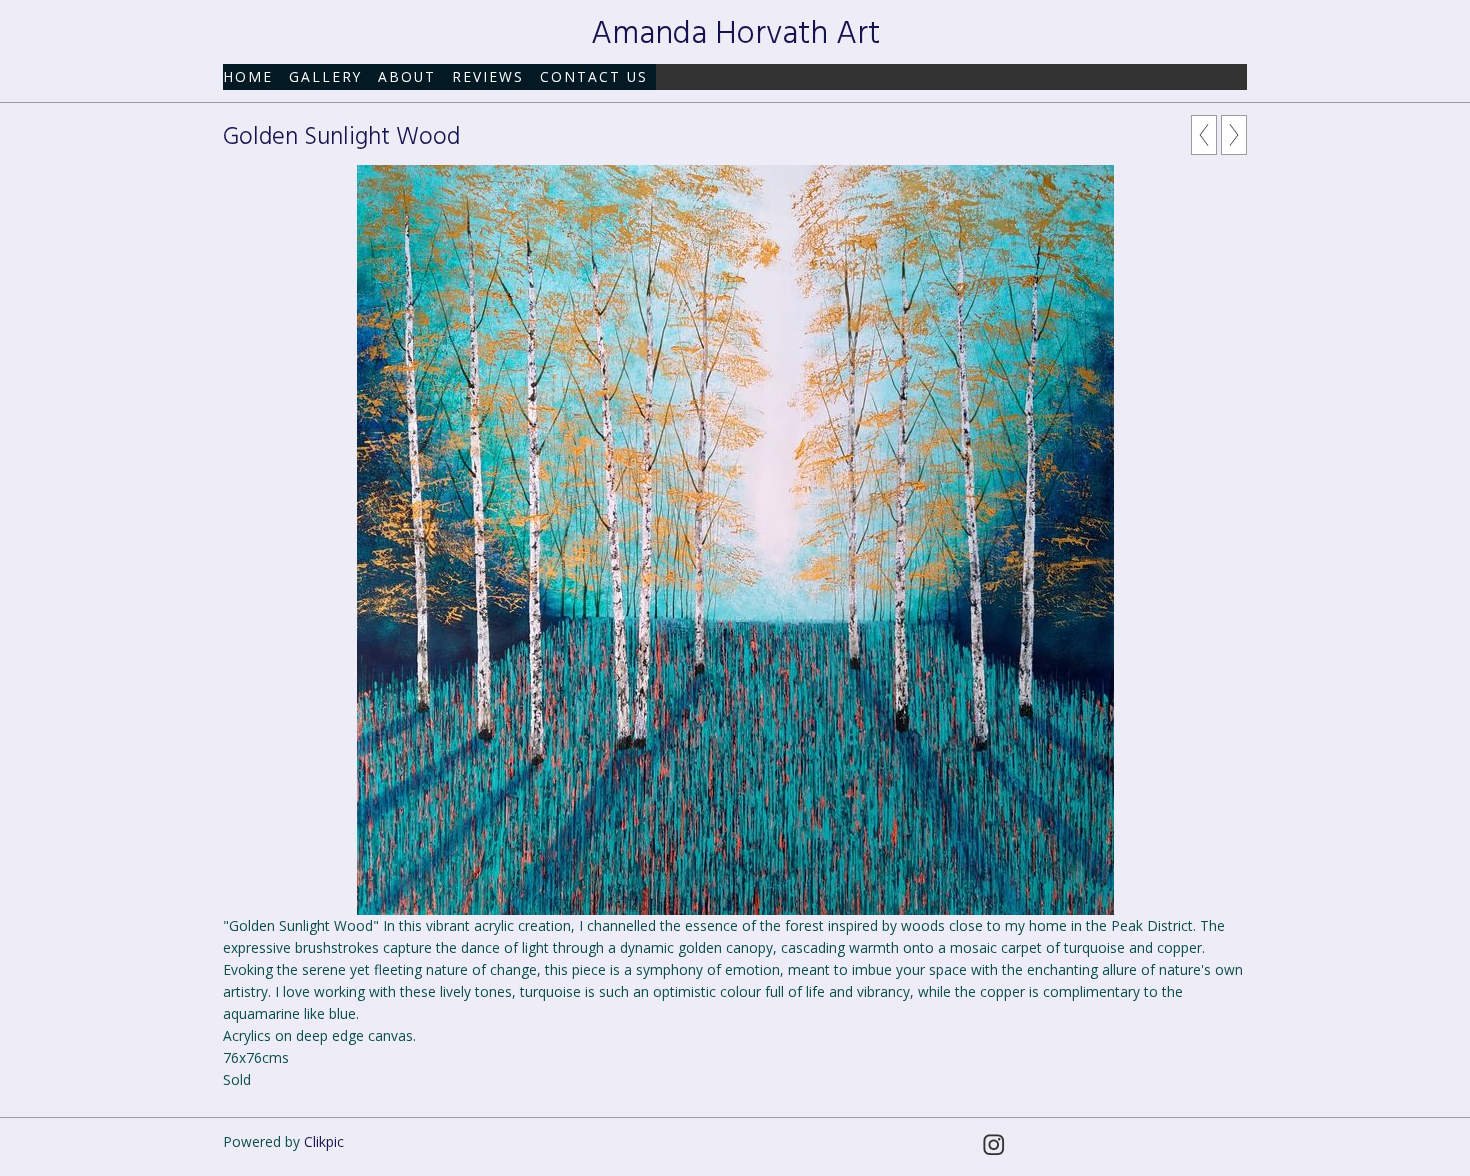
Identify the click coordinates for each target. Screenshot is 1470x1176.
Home (248, 76)
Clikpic (324, 1141)
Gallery (325, 76)
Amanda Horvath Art (735, 34)
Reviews (488, 76)
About (407, 76)
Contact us (594, 76)
